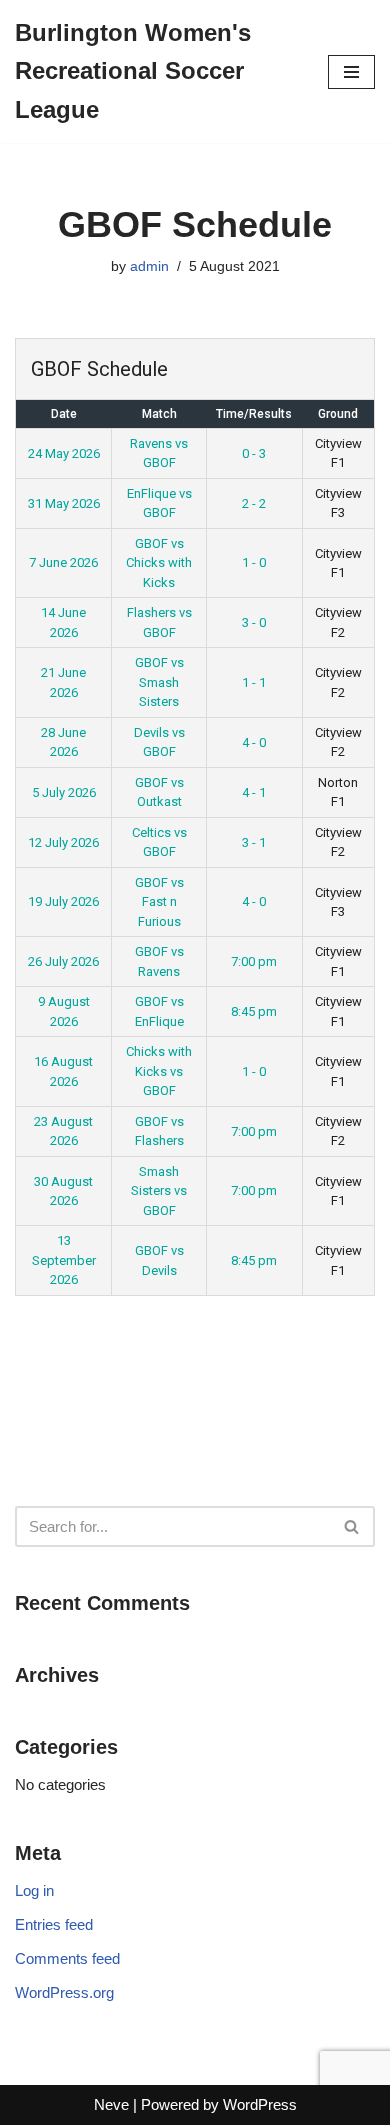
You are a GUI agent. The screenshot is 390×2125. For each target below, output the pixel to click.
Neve (111, 2104)
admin (149, 266)
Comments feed (67, 1958)
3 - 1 (254, 842)
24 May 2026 (64, 453)
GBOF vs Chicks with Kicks (159, 563)
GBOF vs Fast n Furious (159, 902)
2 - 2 (254, 503)
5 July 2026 (64, 792)
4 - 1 (254, 792)
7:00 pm (254, 961)
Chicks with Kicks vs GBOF (159, 1071)
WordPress (260, 2104)
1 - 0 (254, 562)
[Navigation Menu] (351, 72)
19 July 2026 (63, 901)
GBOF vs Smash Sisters (159, 682)
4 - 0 (254, 742)
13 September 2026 (64, 1260)
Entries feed (54, 1924)
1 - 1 (254, 682)
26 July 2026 (63, 961)
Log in (34, 1890)
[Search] (352, 1526)
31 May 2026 (64, 503)
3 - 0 (254, 622)
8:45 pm (254, 1011)
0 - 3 (254, 453)
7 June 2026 (63, 562)
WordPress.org (64, 1992)
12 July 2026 (63, 842)
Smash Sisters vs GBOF (159, 1191)
